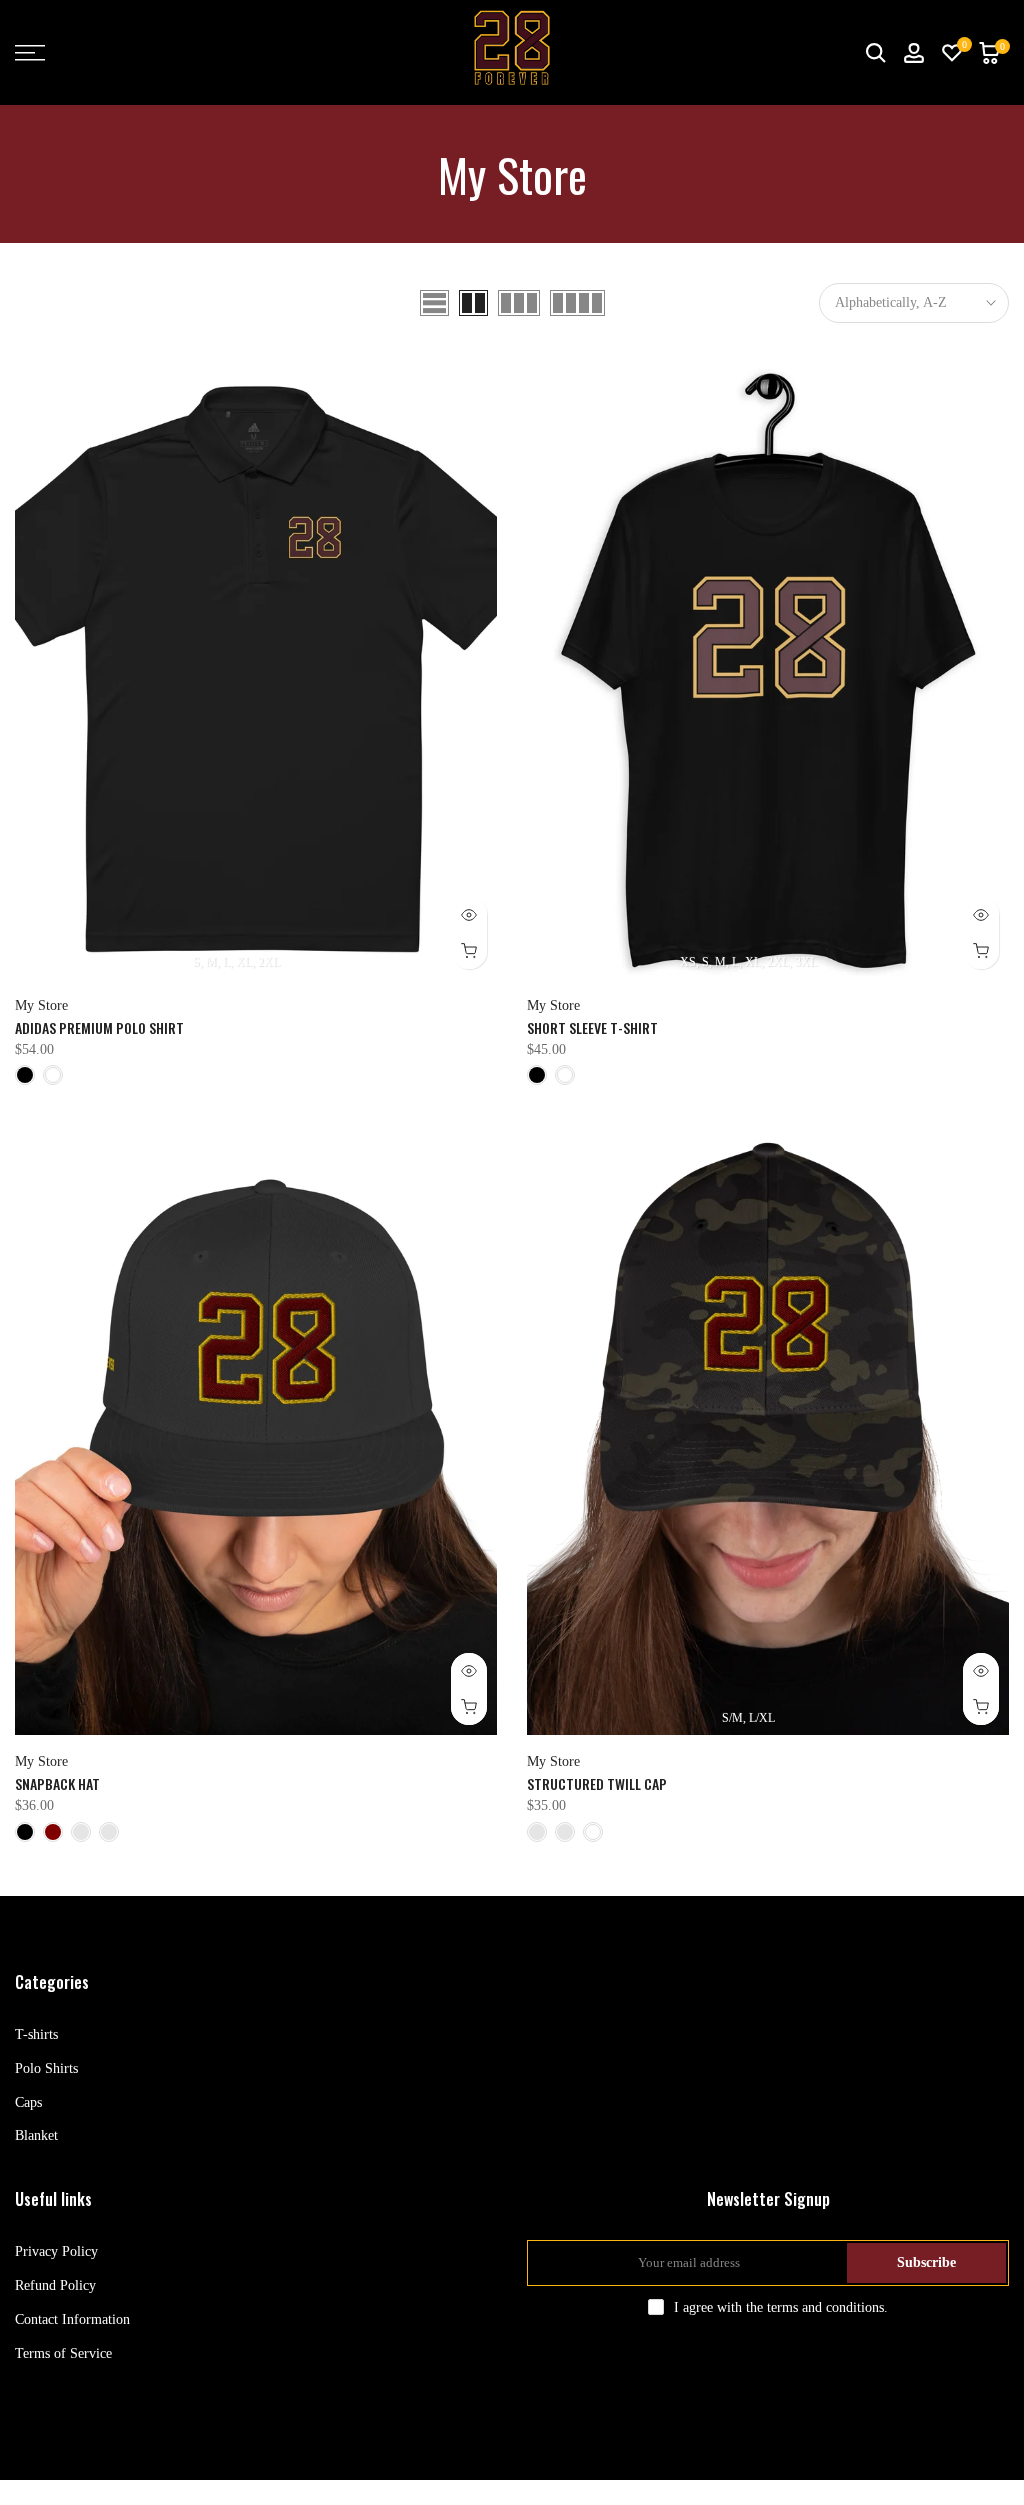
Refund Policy (55, 2285)
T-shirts (36, 2034)
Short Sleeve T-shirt (592, 1027)
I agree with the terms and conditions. (781, 2307)
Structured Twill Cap (597, 1783)
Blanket (36, 2135)
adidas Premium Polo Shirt (99, 1027)
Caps (28, 2102)
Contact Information (72, 2319)
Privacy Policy (56, 2251)
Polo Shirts (46, 2068)
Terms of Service (63, 2353)
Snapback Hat (57, 1783)
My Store (41, 1005)
